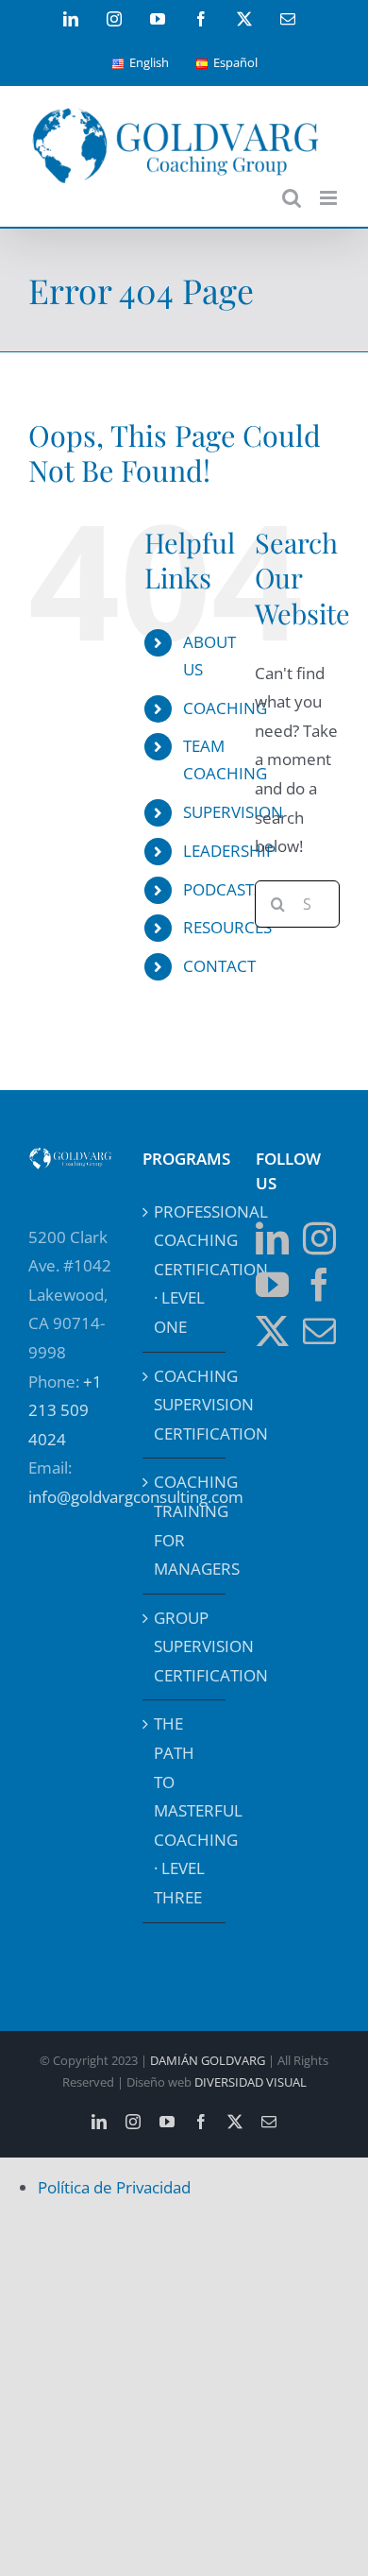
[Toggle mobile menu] (330, 198)
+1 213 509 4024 (65, 1410)
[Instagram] (319, 1238)
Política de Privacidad (114, 2187)
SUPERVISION (233, 812)
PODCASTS (223, 889)
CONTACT (219, 966)
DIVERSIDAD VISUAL (251, 2082)
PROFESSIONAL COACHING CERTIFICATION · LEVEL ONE (185, 1269)
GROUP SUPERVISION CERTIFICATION (185, 1646)
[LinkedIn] (272, 1238)
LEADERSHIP (229, 851)
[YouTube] (272, 1284)
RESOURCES (227, 927)
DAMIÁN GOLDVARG (208, 2060)
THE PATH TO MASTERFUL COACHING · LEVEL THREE (185, 1810)
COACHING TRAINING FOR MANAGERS (185, 1525)
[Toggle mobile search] (292, 198)
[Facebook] (319, 1284)
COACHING (225, 708)
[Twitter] (272, 1331)
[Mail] (319, 1331)
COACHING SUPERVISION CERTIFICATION (185, 1405)
